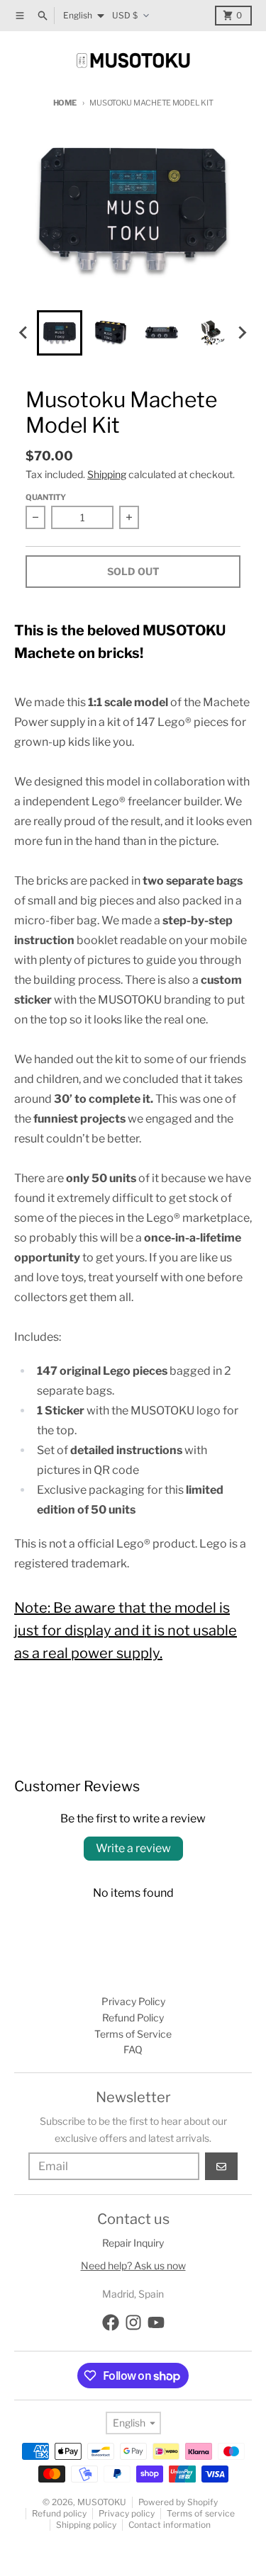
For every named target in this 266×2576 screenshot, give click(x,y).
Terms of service (201, 2513)
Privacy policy (127, 2513)
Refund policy (59, 2513)
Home (65, 103)
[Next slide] (242, 333)
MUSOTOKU (102, 2502)
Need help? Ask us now (133, 2265)
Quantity (46, 497)
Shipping (107, 474)
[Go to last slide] (24, 333)
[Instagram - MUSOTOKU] (133, 2322)
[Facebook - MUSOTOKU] (111, 2322)
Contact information (170, 2525)
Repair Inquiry (133, 2243)
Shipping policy (86, 2525)
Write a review (133, 1848)
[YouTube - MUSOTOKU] (156, 2322)
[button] (60, 333)
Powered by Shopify (178, 2502)
